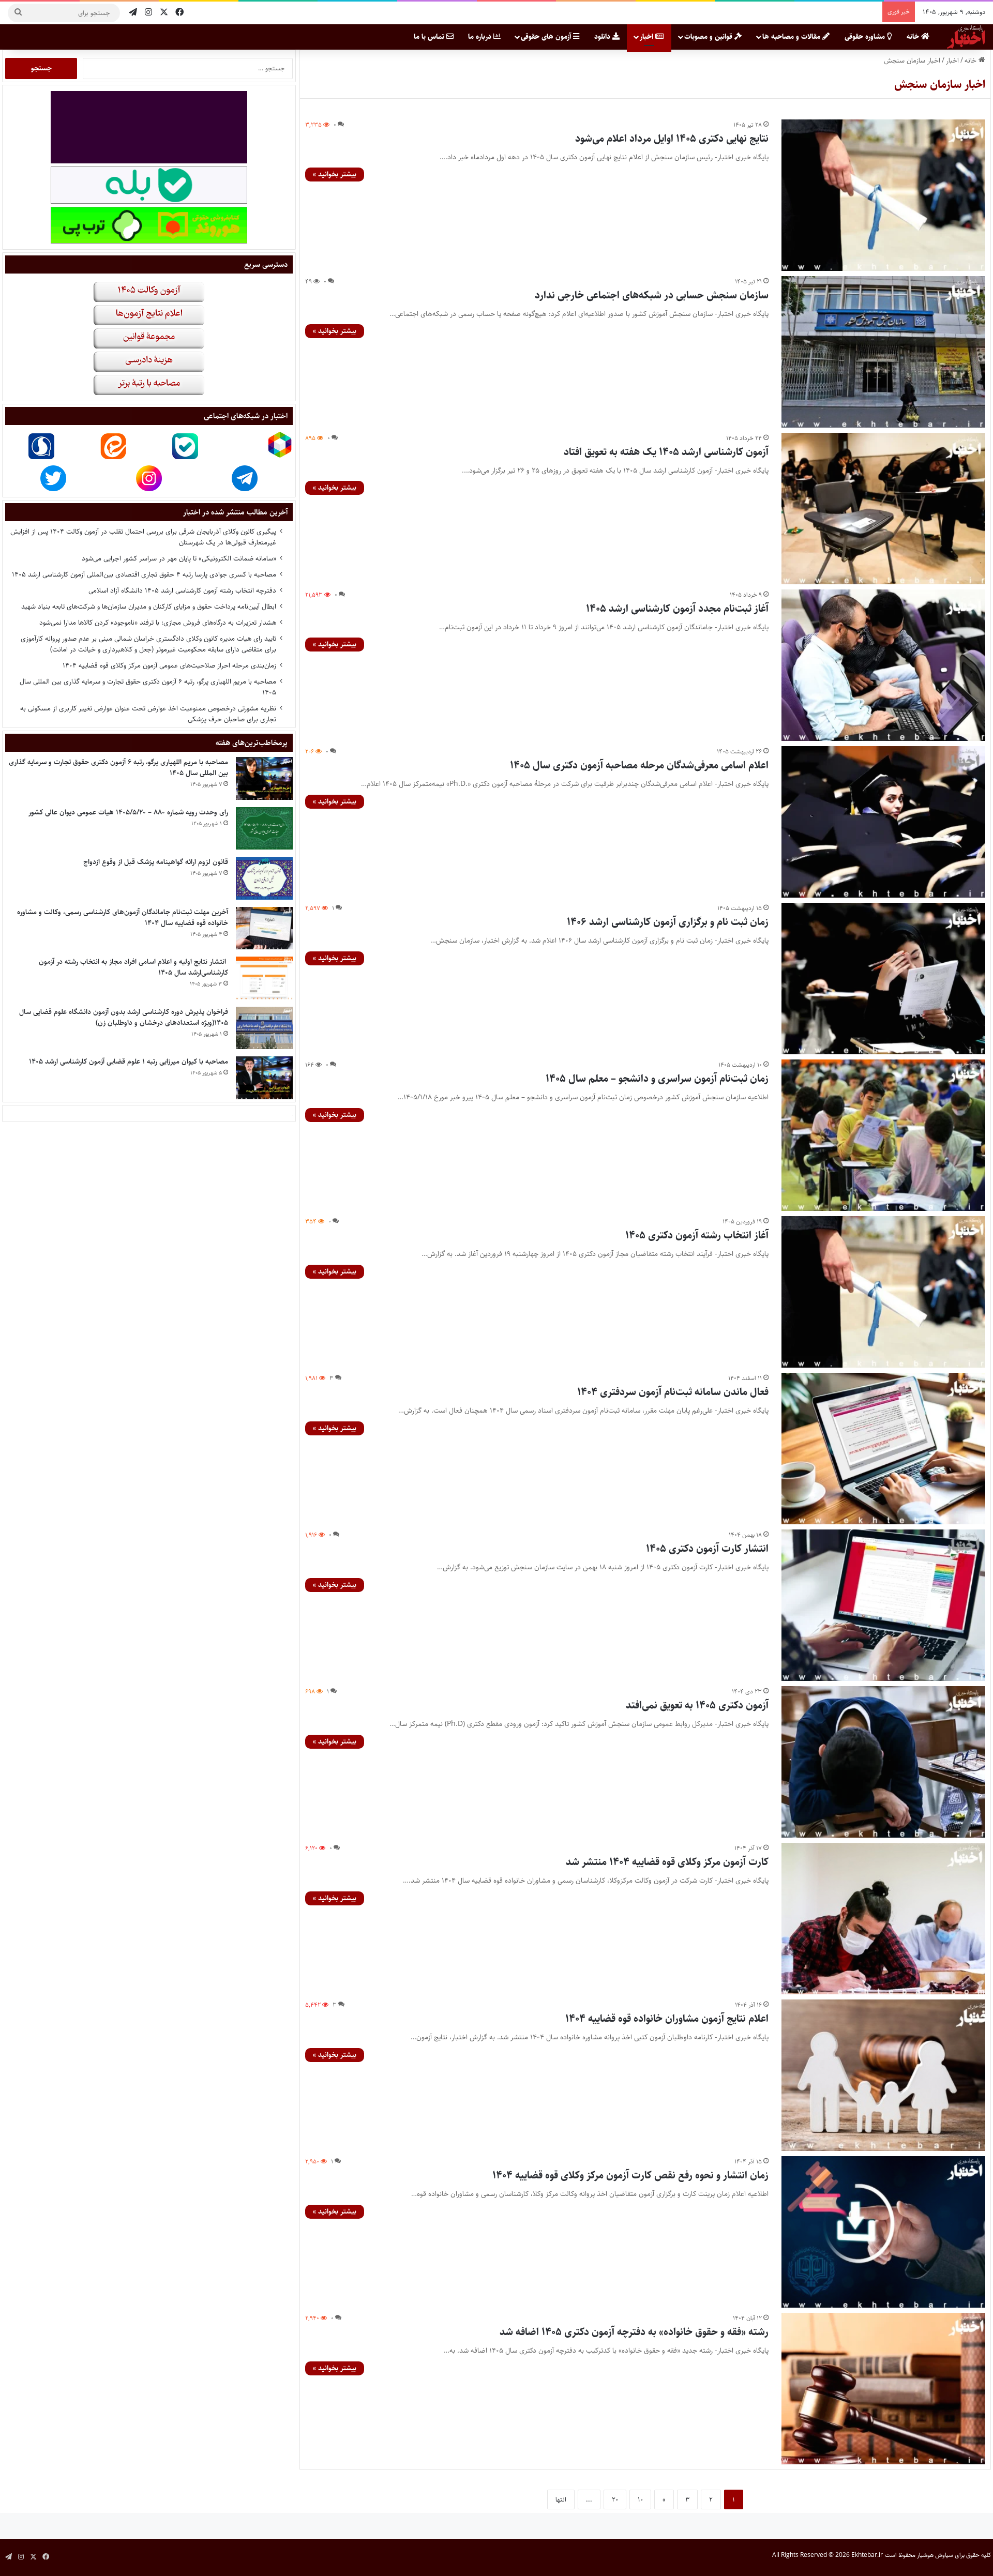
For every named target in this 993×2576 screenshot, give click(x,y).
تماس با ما (430, 37)
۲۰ (615, 2499)
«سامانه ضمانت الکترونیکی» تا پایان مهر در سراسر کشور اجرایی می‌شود (179, 558)
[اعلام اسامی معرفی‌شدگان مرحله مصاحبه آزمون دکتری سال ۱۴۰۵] (884, 822)
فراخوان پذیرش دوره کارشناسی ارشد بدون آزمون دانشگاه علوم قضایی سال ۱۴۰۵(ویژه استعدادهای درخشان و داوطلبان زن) (124, 1017)
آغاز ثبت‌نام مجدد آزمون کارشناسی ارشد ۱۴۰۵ (677, 609)
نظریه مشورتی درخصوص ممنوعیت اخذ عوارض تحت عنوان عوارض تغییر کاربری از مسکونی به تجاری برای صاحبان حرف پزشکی (148, 714)
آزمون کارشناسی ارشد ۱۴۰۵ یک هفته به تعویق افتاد (666, 452)
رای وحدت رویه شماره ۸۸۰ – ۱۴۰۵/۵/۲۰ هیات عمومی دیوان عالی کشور (128, 812)
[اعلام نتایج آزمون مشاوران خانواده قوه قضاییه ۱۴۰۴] (884, 2075)
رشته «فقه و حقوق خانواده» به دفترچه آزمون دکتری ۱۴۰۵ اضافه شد (634, 2332)
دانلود (603, 37)
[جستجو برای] (18, 13)
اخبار (648, 37)
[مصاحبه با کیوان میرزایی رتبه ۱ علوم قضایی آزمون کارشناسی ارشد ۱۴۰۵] (264, 1078)
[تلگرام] (133, 13)
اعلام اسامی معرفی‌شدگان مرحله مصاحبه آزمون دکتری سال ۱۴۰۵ (639, 766)
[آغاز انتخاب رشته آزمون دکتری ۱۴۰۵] (884, 1292)
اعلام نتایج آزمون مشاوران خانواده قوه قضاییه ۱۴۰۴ (667, 2019)
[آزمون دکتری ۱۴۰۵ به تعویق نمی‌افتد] (884, 1762)
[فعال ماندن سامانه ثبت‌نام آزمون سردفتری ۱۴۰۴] (884, 1449)
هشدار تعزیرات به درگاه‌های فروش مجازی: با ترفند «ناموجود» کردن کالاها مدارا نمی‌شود (158, 623)
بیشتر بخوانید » (335, 174)
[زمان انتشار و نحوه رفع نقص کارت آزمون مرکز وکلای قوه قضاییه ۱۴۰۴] (884, 2232)
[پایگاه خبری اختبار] (966, 37)
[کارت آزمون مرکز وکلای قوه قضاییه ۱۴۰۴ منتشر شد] (884, 1919)
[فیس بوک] (179, 13)
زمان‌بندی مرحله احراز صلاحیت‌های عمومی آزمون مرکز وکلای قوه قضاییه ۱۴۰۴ (169, 665)
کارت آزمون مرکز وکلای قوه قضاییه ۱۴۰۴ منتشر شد (667, 1862)
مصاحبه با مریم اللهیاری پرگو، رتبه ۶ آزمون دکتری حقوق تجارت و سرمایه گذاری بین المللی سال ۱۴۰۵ (148, 687)
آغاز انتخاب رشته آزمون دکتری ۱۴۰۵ (697, 1236)
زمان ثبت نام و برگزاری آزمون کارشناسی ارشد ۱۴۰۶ (668, 922)
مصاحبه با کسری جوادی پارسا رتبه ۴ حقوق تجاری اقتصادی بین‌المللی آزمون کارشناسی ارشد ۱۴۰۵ (144, 574)
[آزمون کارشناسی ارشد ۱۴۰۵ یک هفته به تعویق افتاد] (884, 509)
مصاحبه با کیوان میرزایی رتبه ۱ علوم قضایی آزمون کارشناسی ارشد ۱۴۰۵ (129, 1062)
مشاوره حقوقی (866, 37)
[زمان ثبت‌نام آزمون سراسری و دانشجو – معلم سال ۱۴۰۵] (884, 1135)
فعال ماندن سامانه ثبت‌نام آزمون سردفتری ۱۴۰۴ (673, 1392)
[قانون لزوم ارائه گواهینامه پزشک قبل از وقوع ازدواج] (264, 878)
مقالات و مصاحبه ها (792, 37)
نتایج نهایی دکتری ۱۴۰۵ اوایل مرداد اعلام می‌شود (672, 139)
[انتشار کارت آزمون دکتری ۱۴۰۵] (884, 1605)
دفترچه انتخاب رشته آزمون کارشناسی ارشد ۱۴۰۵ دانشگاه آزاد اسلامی (182, 590)
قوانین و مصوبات (709, 37)
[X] (164, 13)
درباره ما (481, 37)
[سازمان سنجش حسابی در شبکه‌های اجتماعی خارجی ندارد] (884, 352)
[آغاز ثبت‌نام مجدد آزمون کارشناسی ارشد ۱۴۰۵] (884, 665)
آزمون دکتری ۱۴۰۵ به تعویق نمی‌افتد (697, 1706)
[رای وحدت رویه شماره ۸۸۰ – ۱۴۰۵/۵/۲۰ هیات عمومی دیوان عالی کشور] (264, 829)
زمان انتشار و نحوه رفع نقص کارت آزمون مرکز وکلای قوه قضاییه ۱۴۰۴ (630, 2176)
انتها (561, 2499)
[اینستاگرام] (148, 13)
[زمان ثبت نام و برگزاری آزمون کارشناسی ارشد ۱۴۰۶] (884, 979)
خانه (914, 37)
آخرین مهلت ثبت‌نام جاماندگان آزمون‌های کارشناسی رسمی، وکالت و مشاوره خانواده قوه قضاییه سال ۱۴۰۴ (123, 918)
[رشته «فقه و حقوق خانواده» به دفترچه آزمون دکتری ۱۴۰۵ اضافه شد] (884, 2389)
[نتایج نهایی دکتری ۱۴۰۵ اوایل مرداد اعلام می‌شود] (884, 195)
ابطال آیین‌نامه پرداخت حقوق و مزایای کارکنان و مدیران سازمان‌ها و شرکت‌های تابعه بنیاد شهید (149, 607)
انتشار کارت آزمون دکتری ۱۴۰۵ (707, 1549)
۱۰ (640, 2499)
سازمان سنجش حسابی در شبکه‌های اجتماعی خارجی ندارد (652, 296)
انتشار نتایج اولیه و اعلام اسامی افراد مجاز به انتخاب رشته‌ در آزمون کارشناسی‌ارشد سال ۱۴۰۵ (133, 967)
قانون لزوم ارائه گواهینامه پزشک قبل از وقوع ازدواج (156, 862)
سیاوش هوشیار (935, 2555)
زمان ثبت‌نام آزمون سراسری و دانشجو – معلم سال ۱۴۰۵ (657, 1079)
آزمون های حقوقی (547, 37)
